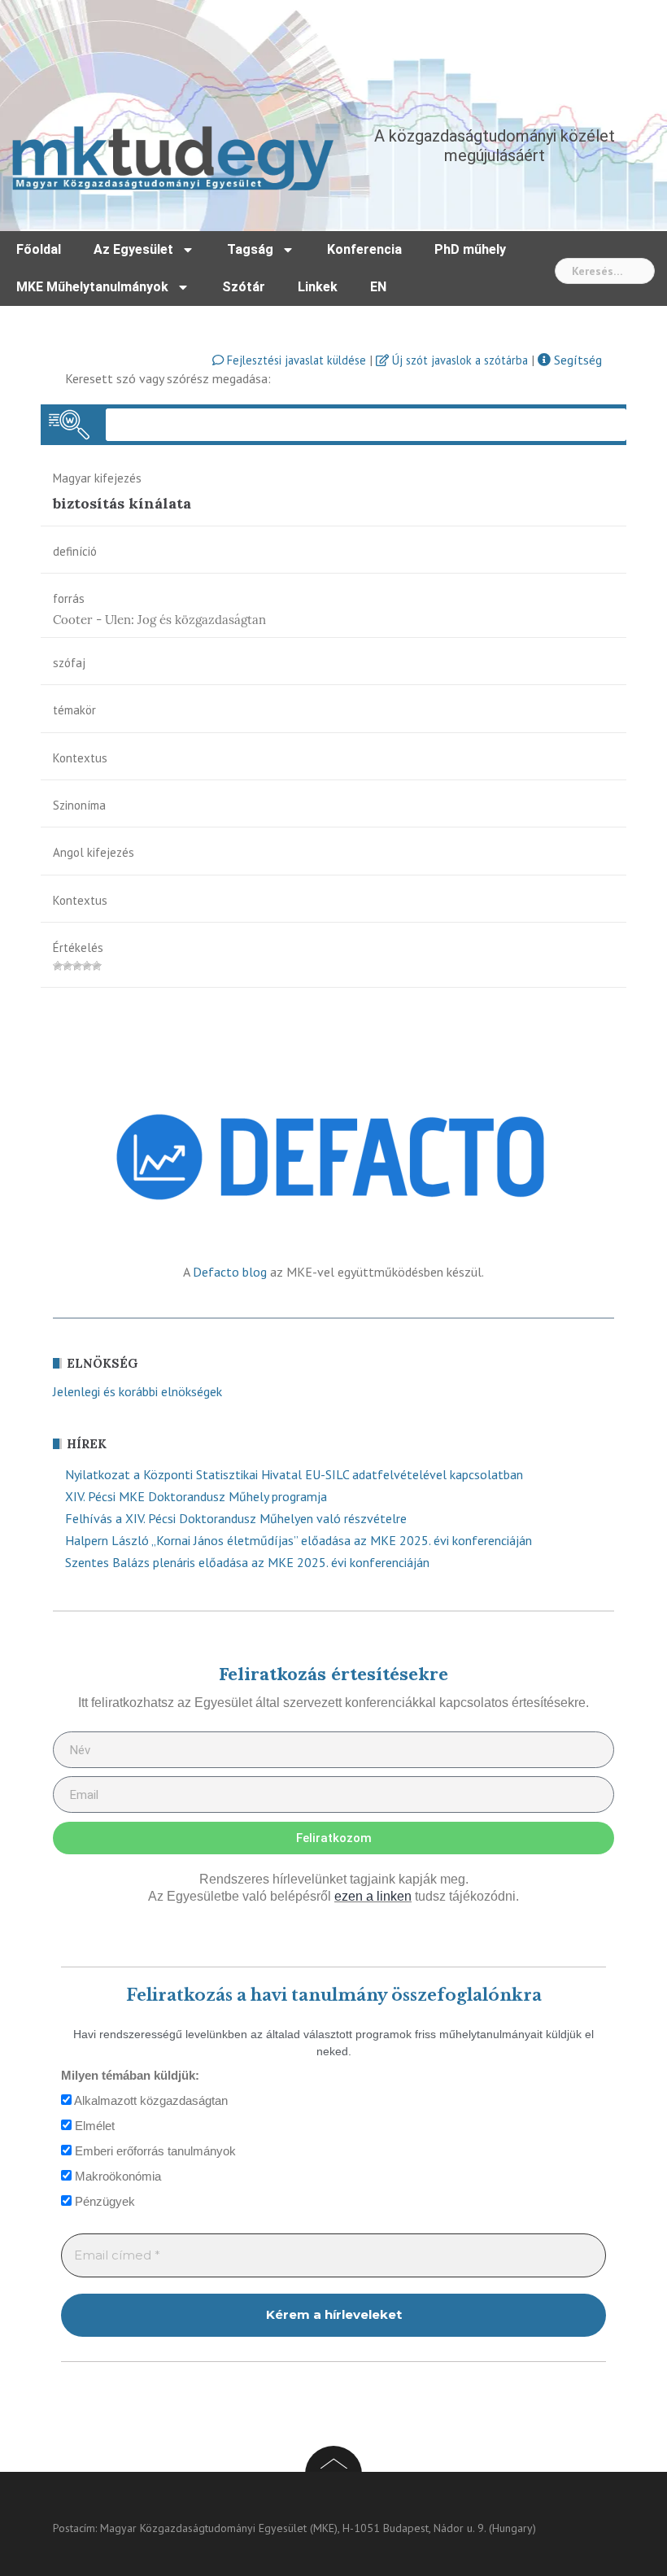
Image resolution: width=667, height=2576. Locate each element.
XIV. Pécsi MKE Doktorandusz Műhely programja (196, 1496)
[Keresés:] (605, 271)
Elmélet (93, 2126)
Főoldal (39, 249)
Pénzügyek (103, 2201)
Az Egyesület (133, 249)
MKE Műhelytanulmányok (92, 287)
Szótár (244, 287)
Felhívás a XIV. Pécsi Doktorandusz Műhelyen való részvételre (236, 1518)
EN (378, 287)
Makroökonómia (116, 2176)
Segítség (576, 360)
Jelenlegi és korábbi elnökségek (137, 1391)
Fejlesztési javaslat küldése (295, 360)
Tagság (250, 249)
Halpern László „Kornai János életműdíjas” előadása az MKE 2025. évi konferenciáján (299, 1540)
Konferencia (364, 249)
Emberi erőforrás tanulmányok (154, 2151)
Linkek (318, 287)
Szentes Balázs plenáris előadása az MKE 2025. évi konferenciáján (247, 1562)
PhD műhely (470, 249)
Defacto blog (230, 1272)
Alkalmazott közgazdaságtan (150, 2100)
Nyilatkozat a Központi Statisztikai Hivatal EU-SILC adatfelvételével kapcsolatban (294, 1474)
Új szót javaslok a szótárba (458, 360)
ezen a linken (373, 1896)
